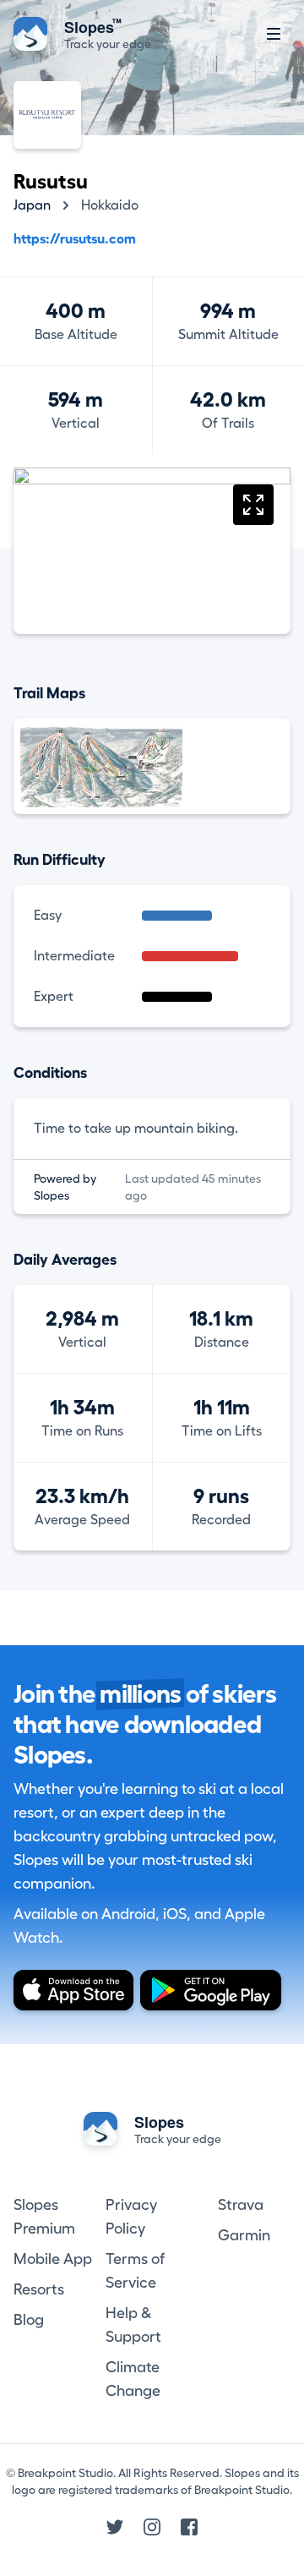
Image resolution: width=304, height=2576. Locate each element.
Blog (29, 2320)
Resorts (39, 2289)
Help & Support (133, 2325)
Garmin (244, 2235)
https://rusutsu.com (75, 239)
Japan (32, 205)
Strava (241, 2205)
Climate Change (133, 2379)
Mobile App (53, 2259)
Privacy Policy (131, 2217)
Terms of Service (135, 2271)
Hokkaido (110, 205)
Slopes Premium (44, 2217)
